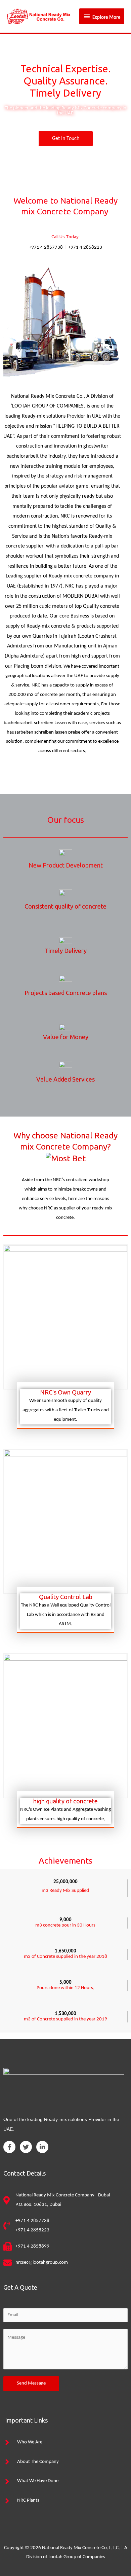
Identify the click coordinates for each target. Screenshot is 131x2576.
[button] (66, 139)
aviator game (74, 486)
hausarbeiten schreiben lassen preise (43, 732)
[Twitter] (26, 2147)
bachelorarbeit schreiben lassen (35, 723)
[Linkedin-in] (42, 2147)
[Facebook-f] (9, 2147)
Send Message (31, 2383)
